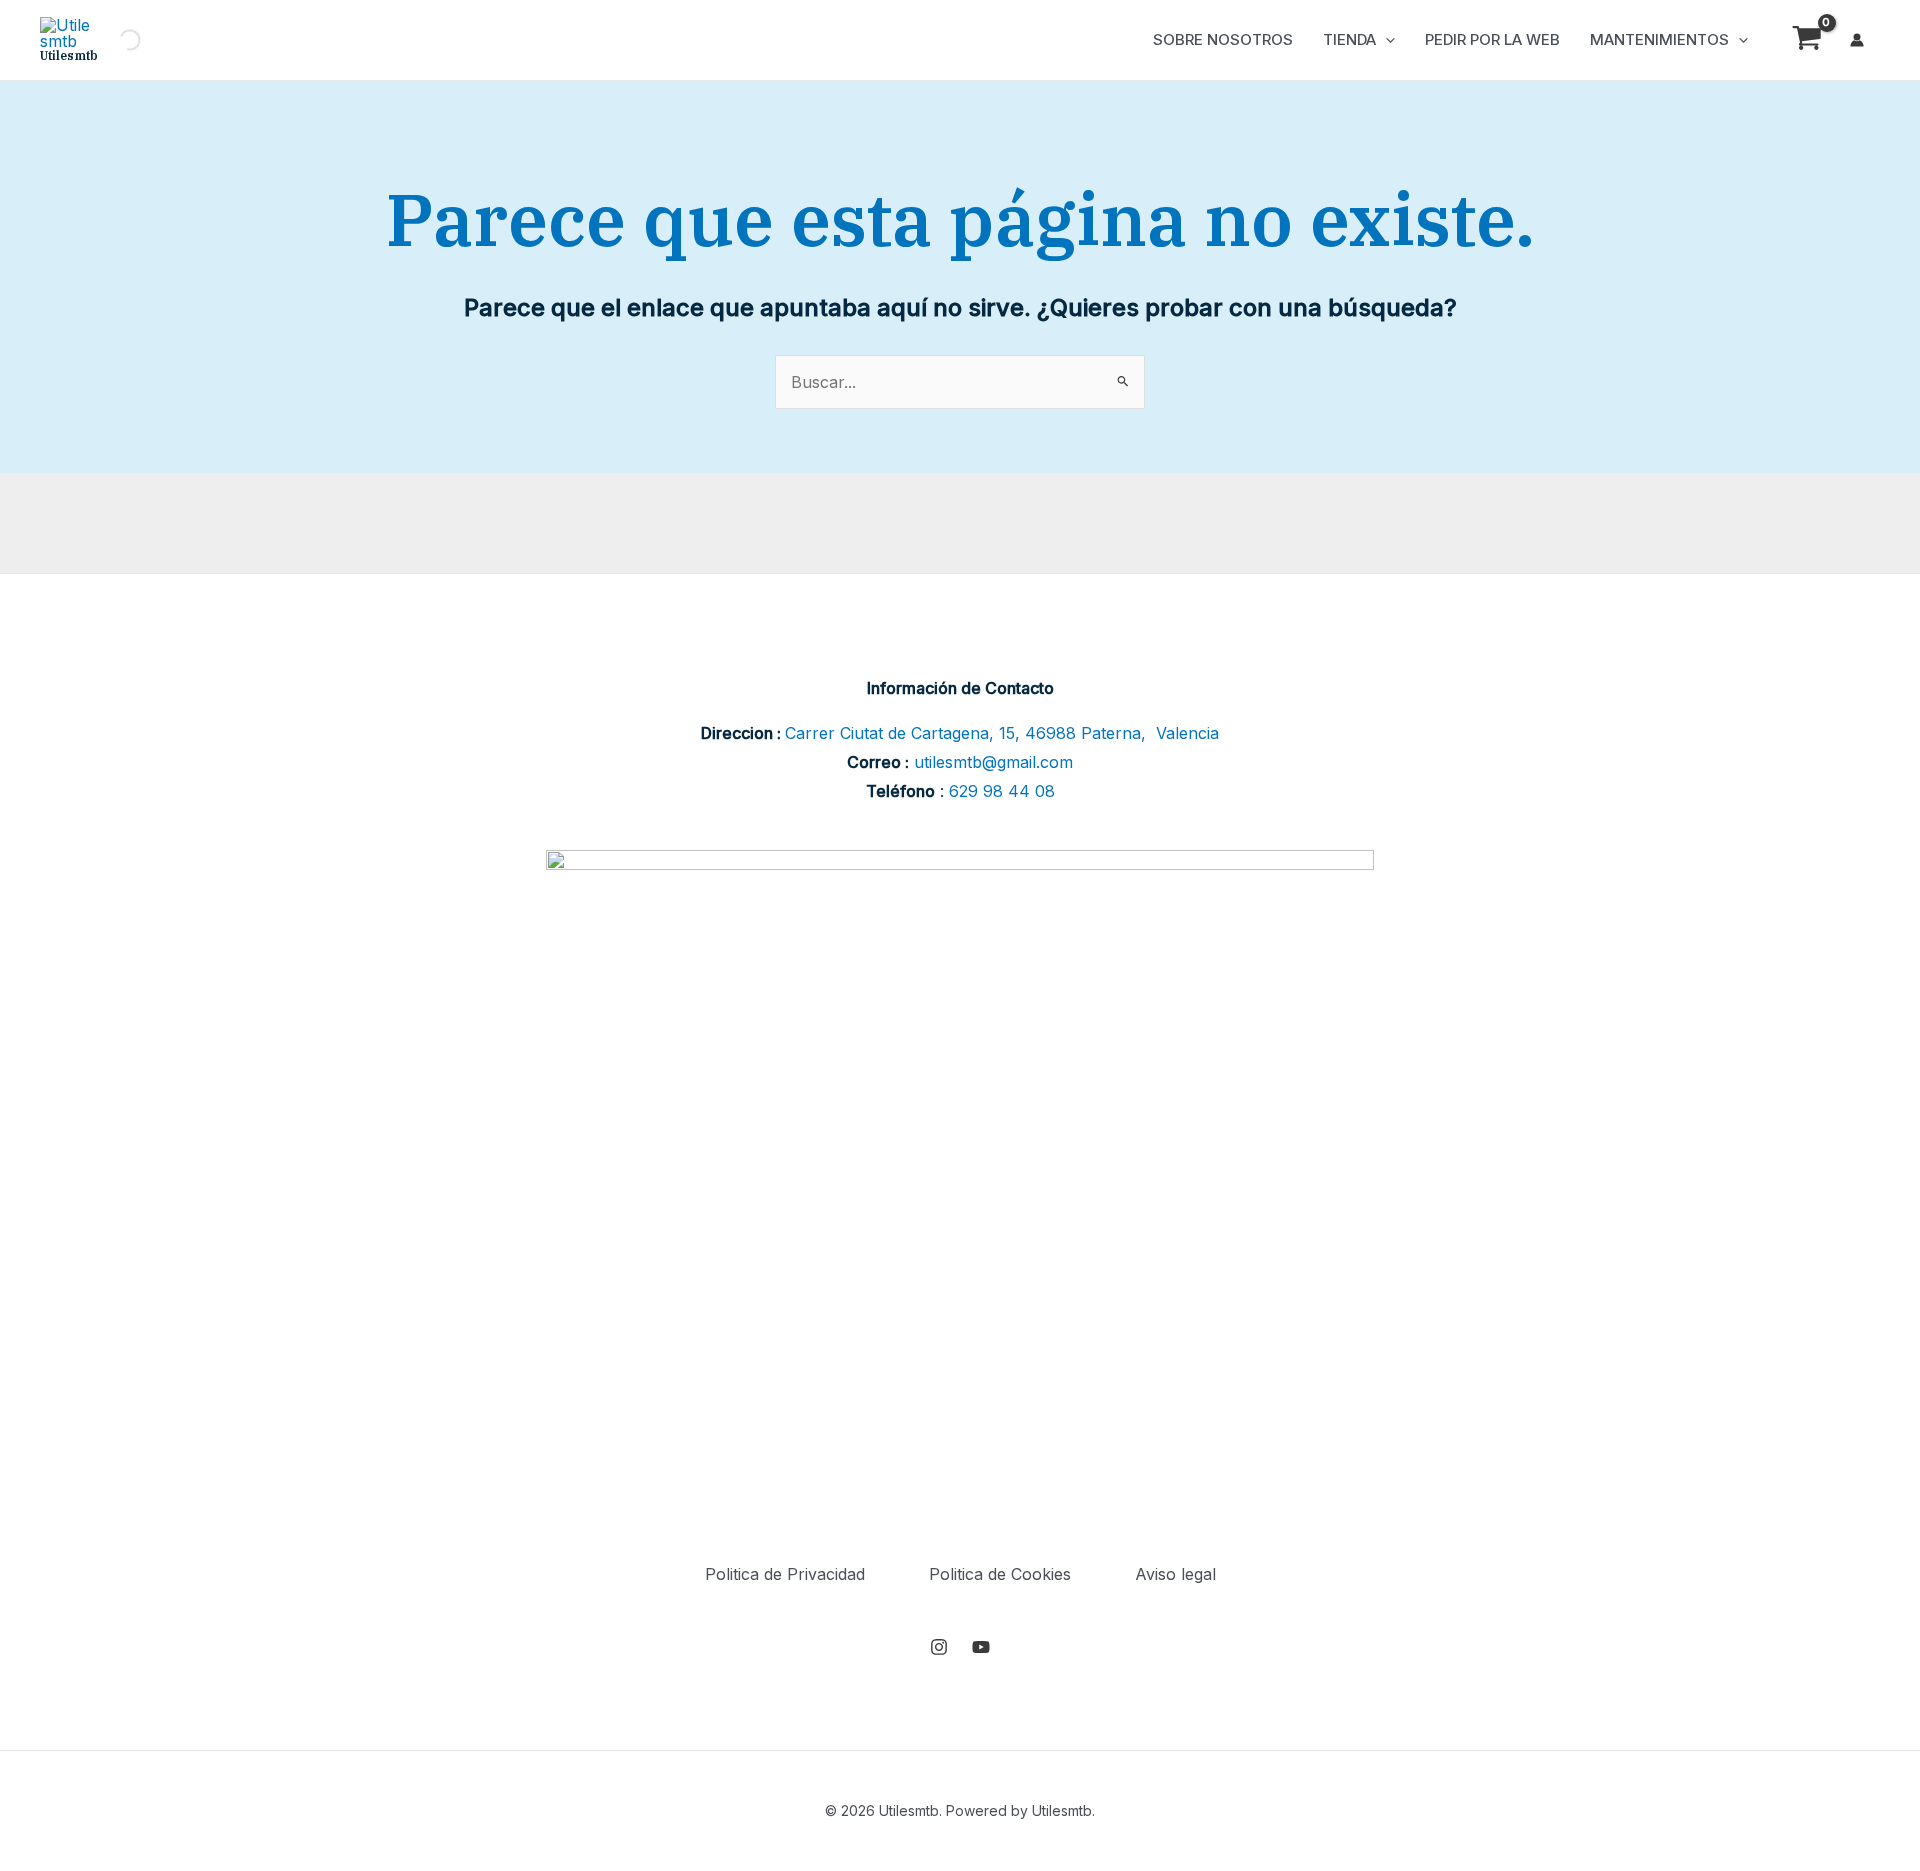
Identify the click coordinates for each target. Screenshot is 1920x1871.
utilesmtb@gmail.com (993, 762)
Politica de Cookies (1000, 1574)
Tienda (1349, 39)
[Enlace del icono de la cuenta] (1857, 40)
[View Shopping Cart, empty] (1806, 40)
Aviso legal (1175, 1574)
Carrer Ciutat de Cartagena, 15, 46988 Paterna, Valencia (1002, 733)
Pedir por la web (1492, 39)
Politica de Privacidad (785, 1574)
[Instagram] (939, 1647)
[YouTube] (981, 1647)
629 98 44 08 (1002, 791)
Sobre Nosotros (1223, 39)
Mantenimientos (1659, 39)
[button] (1385, 40)
